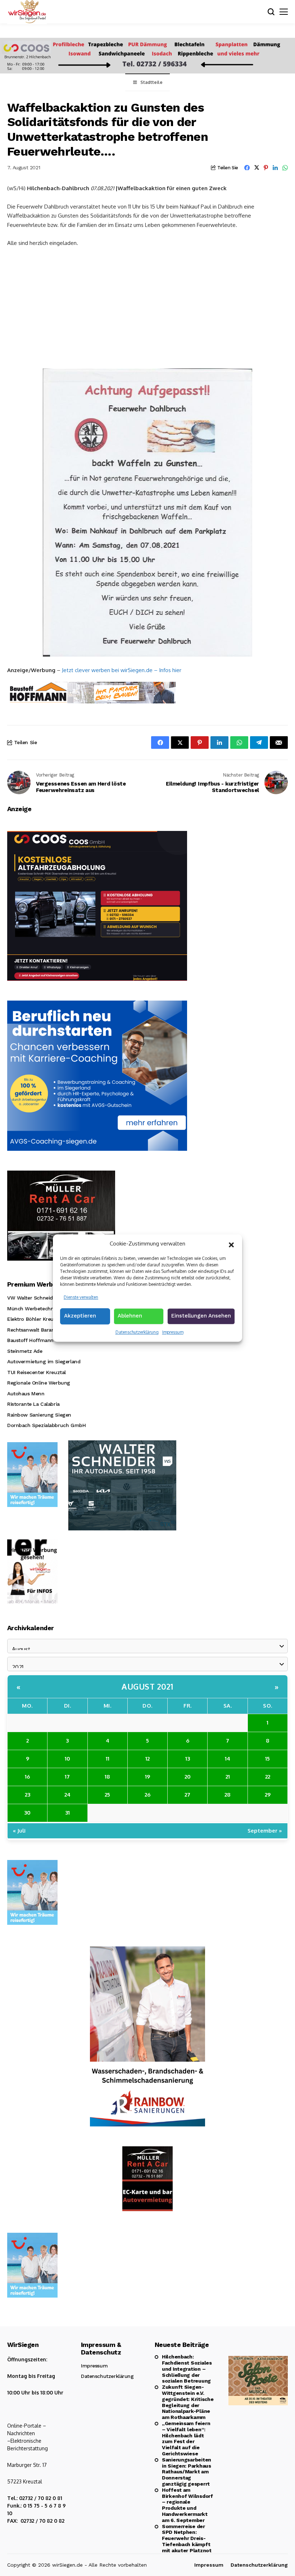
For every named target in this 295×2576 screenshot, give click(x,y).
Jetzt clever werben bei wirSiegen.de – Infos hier (122, 670)
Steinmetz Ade (25, 1351)
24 (67, 1795)
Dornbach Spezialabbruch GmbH (46, 1425)
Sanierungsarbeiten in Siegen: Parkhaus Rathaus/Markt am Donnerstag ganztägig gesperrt (187, 2472)
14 (228, 1759)
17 (67, 1777)
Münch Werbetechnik (32, 1309)
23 (28, 1795)
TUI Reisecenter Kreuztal (37, 1372)
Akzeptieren (80, 1316)
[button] (231, 1244)
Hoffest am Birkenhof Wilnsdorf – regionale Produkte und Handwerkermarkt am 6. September (187, 2505)
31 (67, 1813)
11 (108, 1759)
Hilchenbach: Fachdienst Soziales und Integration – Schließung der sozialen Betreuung (187, 2369)
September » (265, 1831)
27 (187, 1795)
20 (188, 1777)
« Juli (19, 1831)
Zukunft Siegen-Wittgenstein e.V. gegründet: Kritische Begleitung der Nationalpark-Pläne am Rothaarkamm (188, 2402)
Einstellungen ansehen (201, 1316)
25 (107, 1795)
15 (267, 1759)
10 (67, 1759)
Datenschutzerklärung (137, 1332)
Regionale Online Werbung (39, 1383)
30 (27, 1813)
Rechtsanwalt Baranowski (38, 1330)
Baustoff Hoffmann (30, 1340)
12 (147, 1759)
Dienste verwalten (81, 1297)
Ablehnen (130, 1316)
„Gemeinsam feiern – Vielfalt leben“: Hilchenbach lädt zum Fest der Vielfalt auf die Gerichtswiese (186, 2438)
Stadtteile (151, 82)
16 (27, 1777)
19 (147, 1777)
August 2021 (147, 1686)
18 (107, 1777)
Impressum (173, 1332)
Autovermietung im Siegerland (44, 1361)
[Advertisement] (147, 307)
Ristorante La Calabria (33, 1404)
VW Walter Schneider (32, 1298)
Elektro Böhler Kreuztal (35, 1319)
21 (228, 1777)
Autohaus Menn (26, 1394)
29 (268, 1795)
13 (188, 1759)
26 (147, 1795)
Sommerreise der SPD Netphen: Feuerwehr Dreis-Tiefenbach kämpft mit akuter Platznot (187, 2538)
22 (268, 1777)
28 (228, 1795)
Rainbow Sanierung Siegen (39, 1415)
